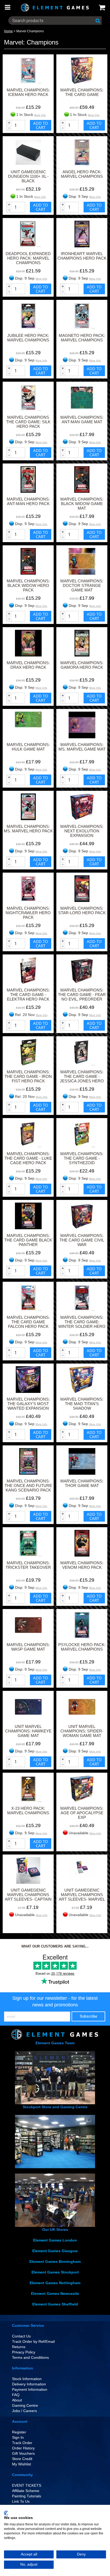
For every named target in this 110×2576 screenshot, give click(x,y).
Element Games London (55, 2240)
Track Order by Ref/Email (33, 2341)
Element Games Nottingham (55, 2283)
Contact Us (21, 2336)
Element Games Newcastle (55, 2293)
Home (8, 31)
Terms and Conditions (30, 2357)
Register (19, 2432)
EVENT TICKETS (27, 2485)
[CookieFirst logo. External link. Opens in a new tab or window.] (6, 2513)
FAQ (16, 2395)
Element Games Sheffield (55, 2304)
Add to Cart (41, 125)
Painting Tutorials (27, 2496)
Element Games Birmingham (55, 2261)
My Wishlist (21, 2464)
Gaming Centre (25, 2405)
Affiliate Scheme (26, 2491)
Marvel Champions (30, 31)
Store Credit (22, 2459)
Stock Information (27, 2379)
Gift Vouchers (23, 2453)
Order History (23, 2448)
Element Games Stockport (55, 2272)
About (17, 2400)
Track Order (22, 2443)
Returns (19, 2347)
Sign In (18, 2437)
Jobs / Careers (24, 2411)
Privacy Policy (24, 2352)
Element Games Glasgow (55, 2251)
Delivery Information (29, 2384)
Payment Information (30, 2389)
